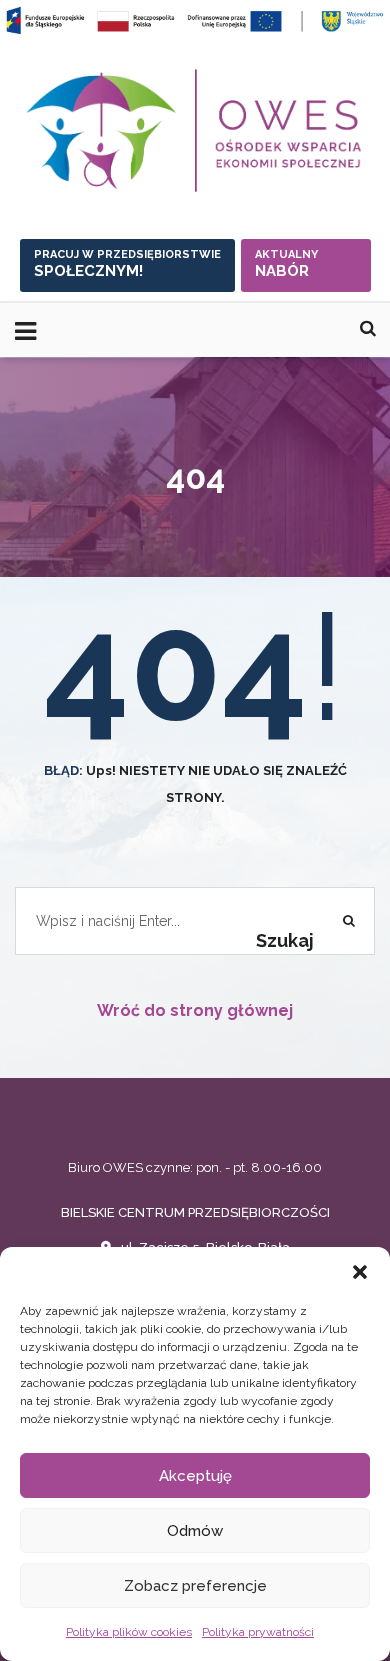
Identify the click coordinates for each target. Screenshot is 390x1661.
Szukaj (285, 940)
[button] (360, 1272)
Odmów (195, 1531)
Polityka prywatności (258, 1632)
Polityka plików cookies (129, 1632)
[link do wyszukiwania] (368, 329)
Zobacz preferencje (195, 1586)
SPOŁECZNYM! (127, 264)
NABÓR (286, 264)
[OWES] (195, 130)
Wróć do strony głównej (195, 1010)
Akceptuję (195, 1476)
